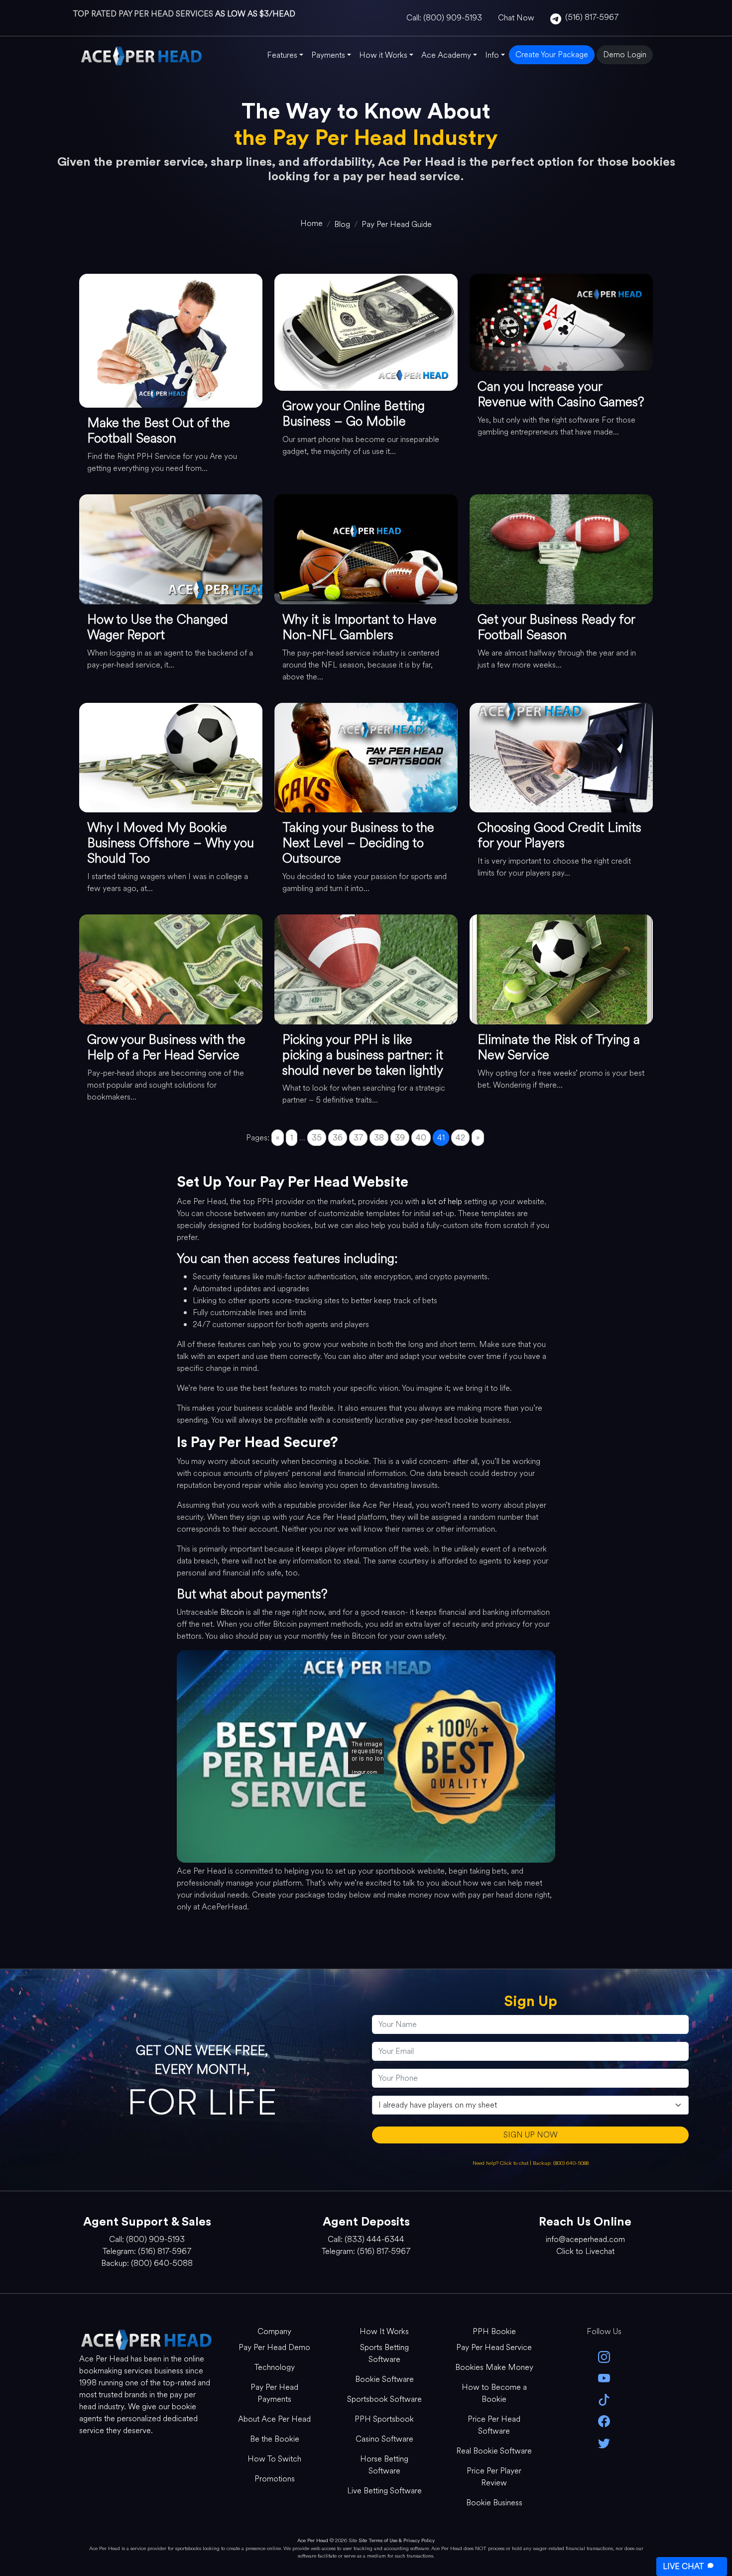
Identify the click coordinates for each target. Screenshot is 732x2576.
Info (492, 55)
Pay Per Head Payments (274, 2393)
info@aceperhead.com (585, 2239)
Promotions (275, 2479)
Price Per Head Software (494, 2425)
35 (317, 1138)
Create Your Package (552, 55)
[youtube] (604, 2378)
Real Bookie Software (494, 2451)
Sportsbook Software (384, 2399)
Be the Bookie (275, 2439)
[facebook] (604, 2420)
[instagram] (604, 2356)
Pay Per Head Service (494, 2347)
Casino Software (384, 2439)
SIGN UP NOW (531, 2135)
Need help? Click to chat (501, 2163)
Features (282, 55)
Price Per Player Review (494, 2477)
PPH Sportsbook (384, 2419)
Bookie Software (384, 2379)
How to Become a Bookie (494, 2393)
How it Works (383, 55)
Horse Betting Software (384, 2465)
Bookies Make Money (494, 2367)
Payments (328, 55)
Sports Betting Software (384, 2353)
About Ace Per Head (274, 2419)
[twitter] (604, 2442)
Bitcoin (232, 1612)
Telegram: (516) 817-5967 (147, 2251)
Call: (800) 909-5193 (444, 18)
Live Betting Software (384, 2491)
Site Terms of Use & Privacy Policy (397, 2540)
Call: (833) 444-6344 (366, 2239)
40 (421, 1138)
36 (338, 1138)
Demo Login (625, 55)
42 (460, 1138)
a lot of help (442, 1201)
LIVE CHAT (683, 2566)
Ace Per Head (313, 2540)
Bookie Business (494, 2503)
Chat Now (516, 18)
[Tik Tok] (604, 2399)
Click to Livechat (585, 2251)
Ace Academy (446, 55)
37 (358, 1138)
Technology (275, 2367)
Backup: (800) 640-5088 (561, 2163)
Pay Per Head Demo (274, 2347)
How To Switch (274, 2459)
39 (400, 1138)
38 (379, 1138)
